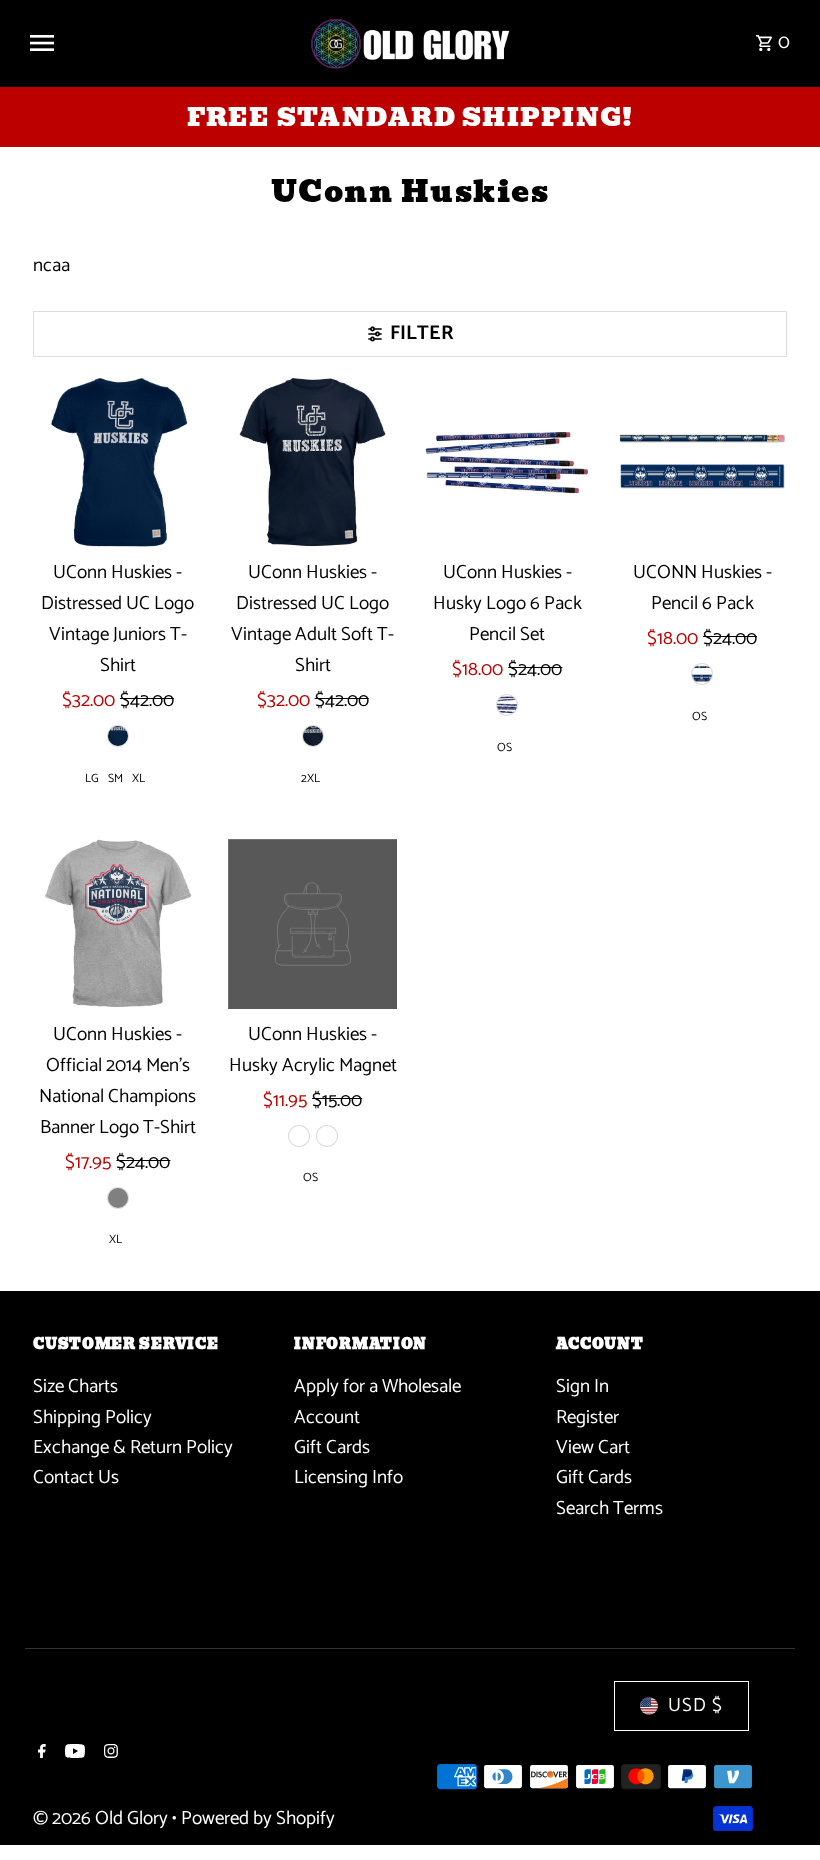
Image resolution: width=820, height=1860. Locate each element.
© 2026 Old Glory (102, 1818)
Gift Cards (332, 1447)
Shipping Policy (92, 1417)
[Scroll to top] (777, 1807)
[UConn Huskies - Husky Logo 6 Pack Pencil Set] (507, 462)
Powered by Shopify (258, 1818)
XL (138, 778)
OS (504, 747)
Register (587, 1417)
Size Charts (75, 1386)
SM (115, 778)
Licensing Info (348, 1477)
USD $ (695, 1705)
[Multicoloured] (299, 1136)
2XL (310, 778)
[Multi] (327, 1136)
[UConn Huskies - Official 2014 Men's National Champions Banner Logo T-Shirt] (118, 924)
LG (92, 778)
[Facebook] (39, 1754)
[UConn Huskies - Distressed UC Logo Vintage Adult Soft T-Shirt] (313, 462)
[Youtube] (72, 1754)
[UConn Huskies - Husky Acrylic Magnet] (313, 924)
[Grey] (118, 1198)
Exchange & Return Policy (133, 1447)
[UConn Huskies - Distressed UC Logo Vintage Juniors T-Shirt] (118, 462)
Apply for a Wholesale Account (377, 1401)
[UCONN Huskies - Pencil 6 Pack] (702, 462)
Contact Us (76, 1477)
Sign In (582, 1386)
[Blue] (118, 736)
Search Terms (609, 1508)
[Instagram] (108, 1754)
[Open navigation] (160, 43)
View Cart (593, 1447)
